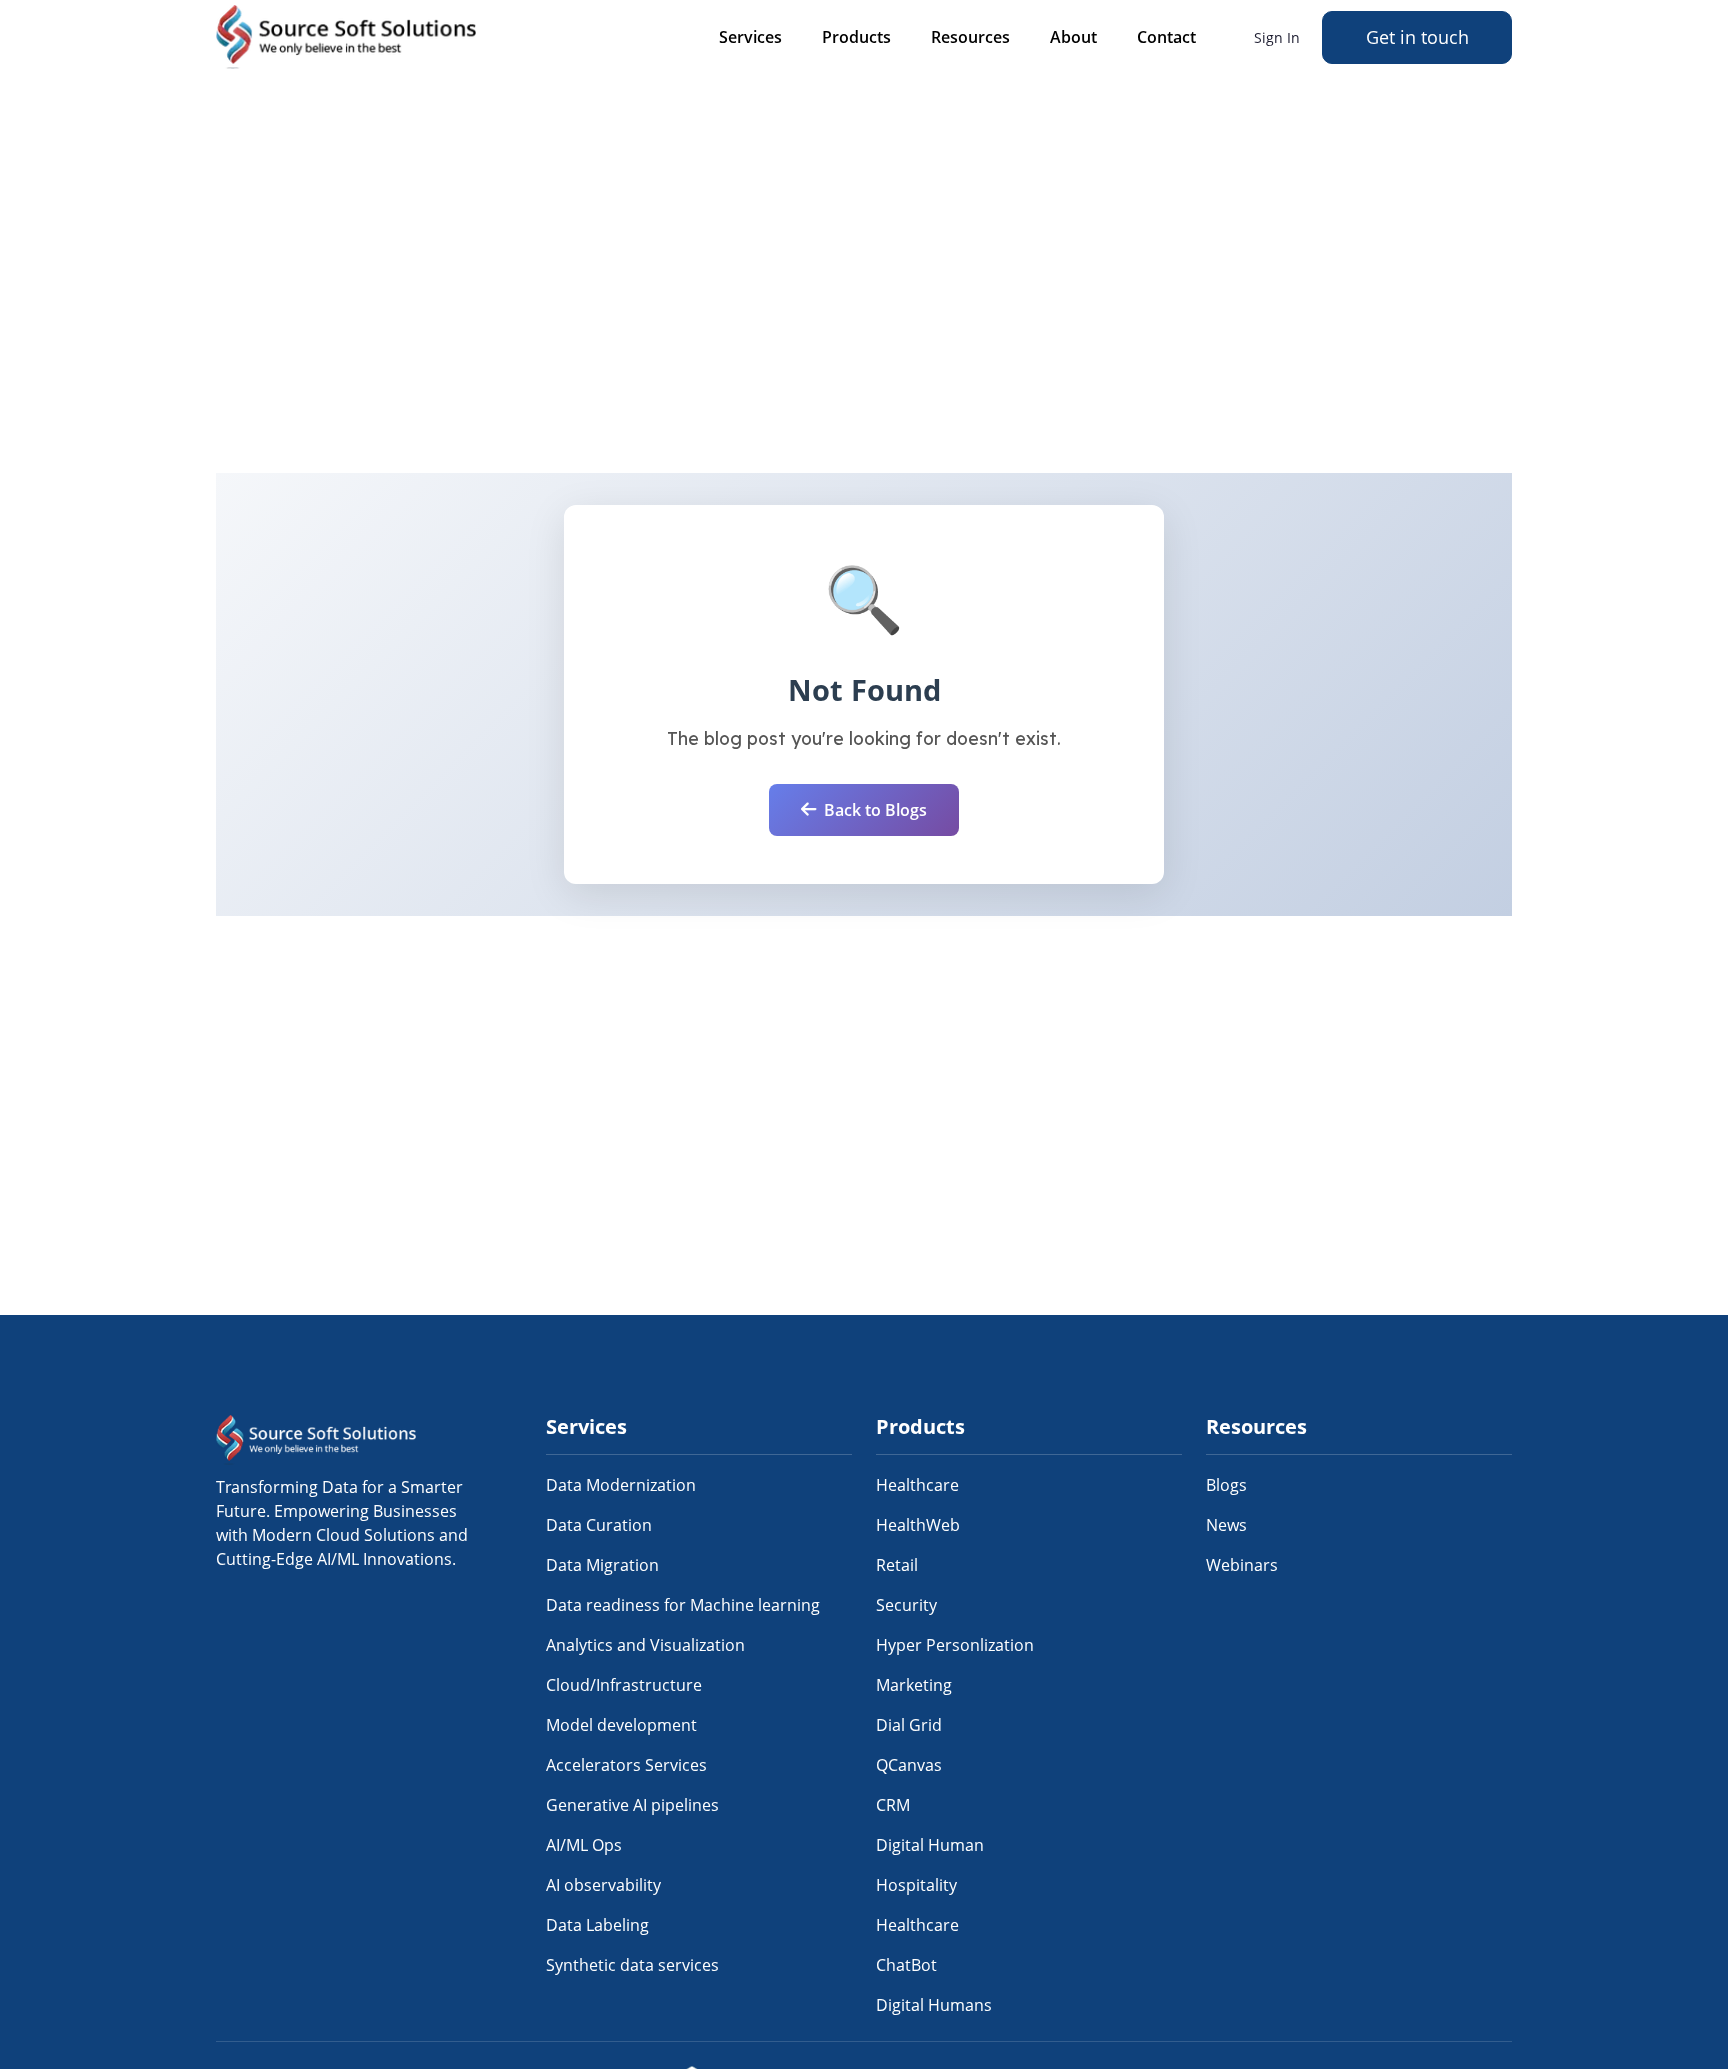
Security (906, 1605)
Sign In (1277, 37)
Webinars (1242, 1565)
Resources (970, 37)
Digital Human (930, 1845)
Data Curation (599, 1525)
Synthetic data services (632, 1965)
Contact (1166, 37)
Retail (897, 1565)
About (1073, 37)
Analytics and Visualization (645, 1645)
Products (856, 37)
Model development (621, 1725)
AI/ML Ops (584, 1845)
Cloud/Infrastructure (624, 1685)
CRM (893, 1805)
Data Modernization (621, 1485)
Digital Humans (934, 2005)
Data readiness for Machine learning (683, 1605)
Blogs (1226, 1485)
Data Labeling (597, 1925)
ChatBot (906, 1965)
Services (750, 37)
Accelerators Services (626, 1765)
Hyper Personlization (955, 1645)
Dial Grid (909, 1725)
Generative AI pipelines (632, 1805)
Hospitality (916, 1885)
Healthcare (917, 1485)
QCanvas (909, 1765)
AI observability (603, 1885)
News (1226, 1525)
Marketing (914, 1685)
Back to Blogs (875, 810)
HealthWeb (918, 1525)
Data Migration (602, 1565)
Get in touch (1417, 37)
